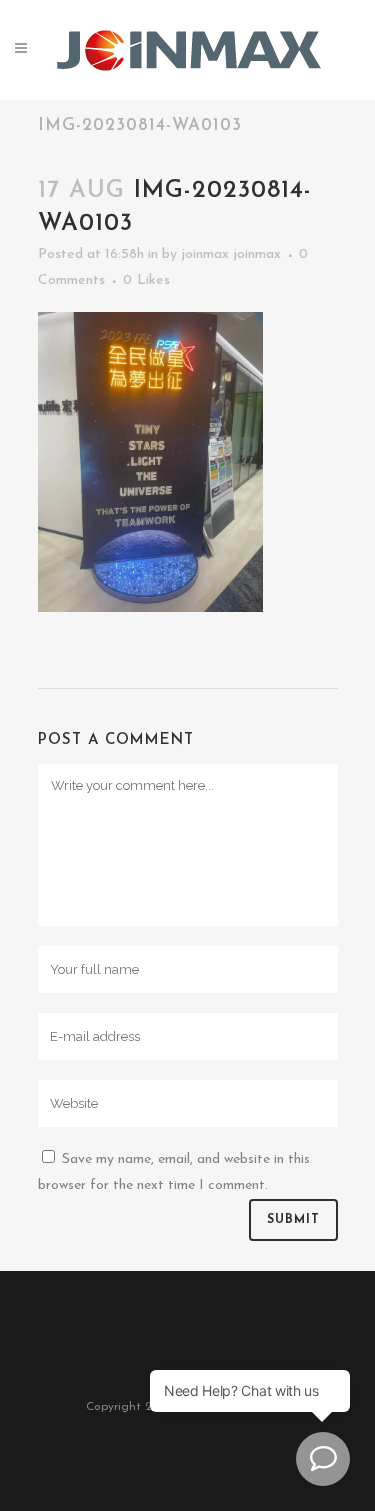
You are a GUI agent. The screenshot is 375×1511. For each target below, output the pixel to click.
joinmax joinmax (231, 254)
